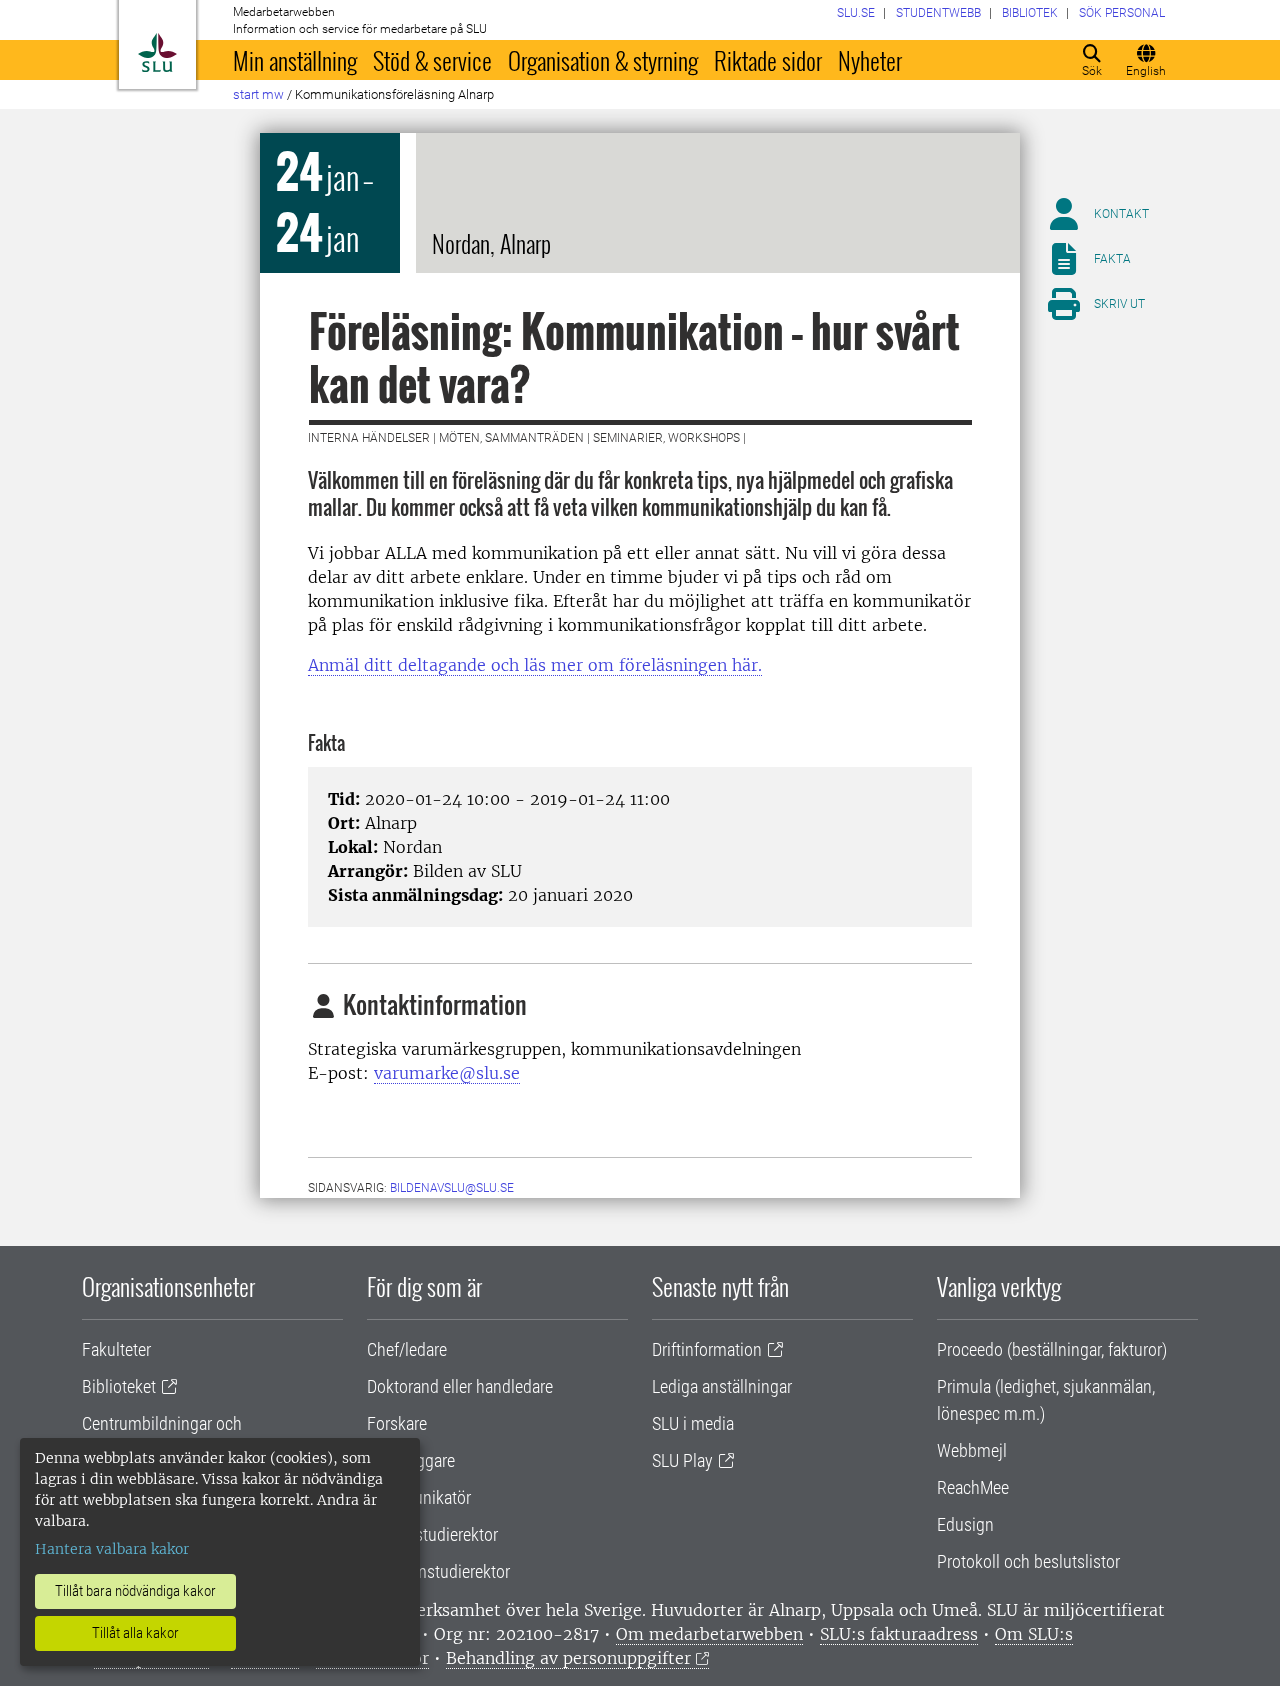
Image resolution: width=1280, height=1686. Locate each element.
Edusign (965, 1524)
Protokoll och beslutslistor (1028, 1561)
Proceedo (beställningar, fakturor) (1052, 1349)
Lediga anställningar (722, 1386)
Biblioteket (119, 1386)
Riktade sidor (768, 60)
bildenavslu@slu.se (452, 1188)
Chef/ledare (407, 1349)
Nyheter (870, 60)
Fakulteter (116, 1349)
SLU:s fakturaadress (899, 1634)
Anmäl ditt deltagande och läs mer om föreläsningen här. (535, 665)
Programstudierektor (438, 1571)
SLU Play (682, 1460)
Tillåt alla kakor (135, 1633)
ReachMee (973, 1487)
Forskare (397, 1423)
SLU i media (693, 1423)
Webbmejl (972, 1450)
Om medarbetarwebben (709, 1634)
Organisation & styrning (603, 60)
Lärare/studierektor (432, 1534)
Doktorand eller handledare (460, 1386)
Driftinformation (707, 1349)
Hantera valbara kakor (112, 1549)
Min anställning (295, 60)
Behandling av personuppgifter (568, 1658)
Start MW (258, 94)
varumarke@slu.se (447, 1073)
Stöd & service (432, 60)
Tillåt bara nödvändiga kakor (135, 1591)
